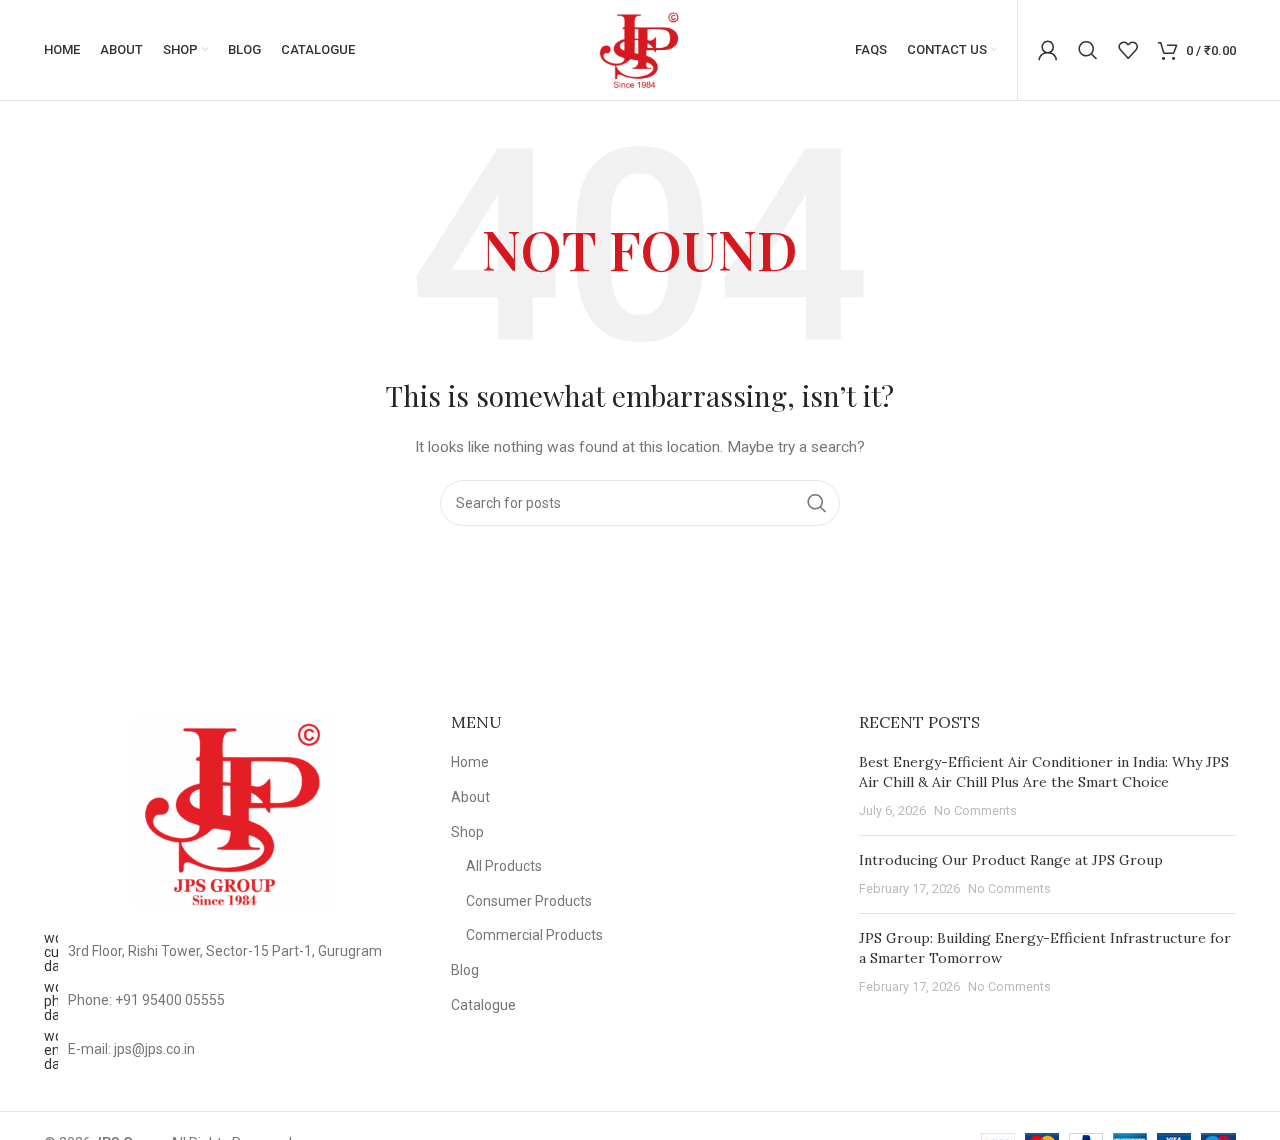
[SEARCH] (817, 503)
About (470, 797)
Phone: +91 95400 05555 (146, 1000)
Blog (465, 970)
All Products (504, 866)
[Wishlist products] (1128, 50)
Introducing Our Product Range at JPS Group (1011, 860)
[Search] (1088, 50)
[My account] (1048, 50)
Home (470, 762)
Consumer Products (529, 901)
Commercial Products (534, 935)
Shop (467, 832)
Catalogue (483, 1005)
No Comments (975, 810)
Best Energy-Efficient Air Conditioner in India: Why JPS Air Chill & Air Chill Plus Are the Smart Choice (1044, 772)
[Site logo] (640, 49)
